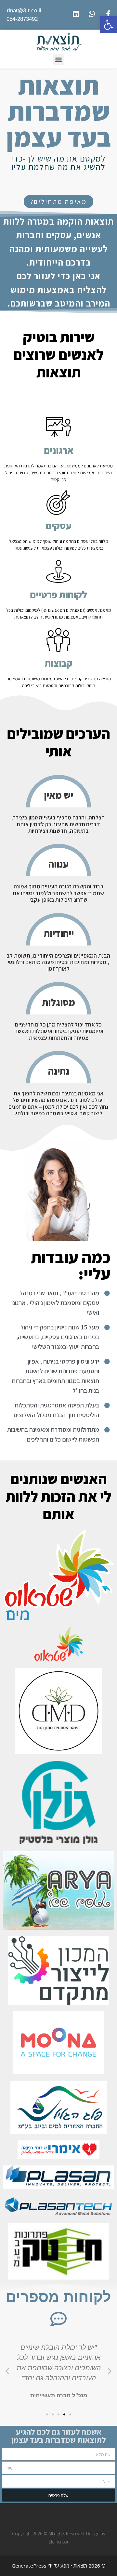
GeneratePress (29, 2566)
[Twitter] (65, 2516)
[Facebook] (77, 2516)
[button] (59, 202)
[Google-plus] (52, 2516)
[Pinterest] (40, 2516)
